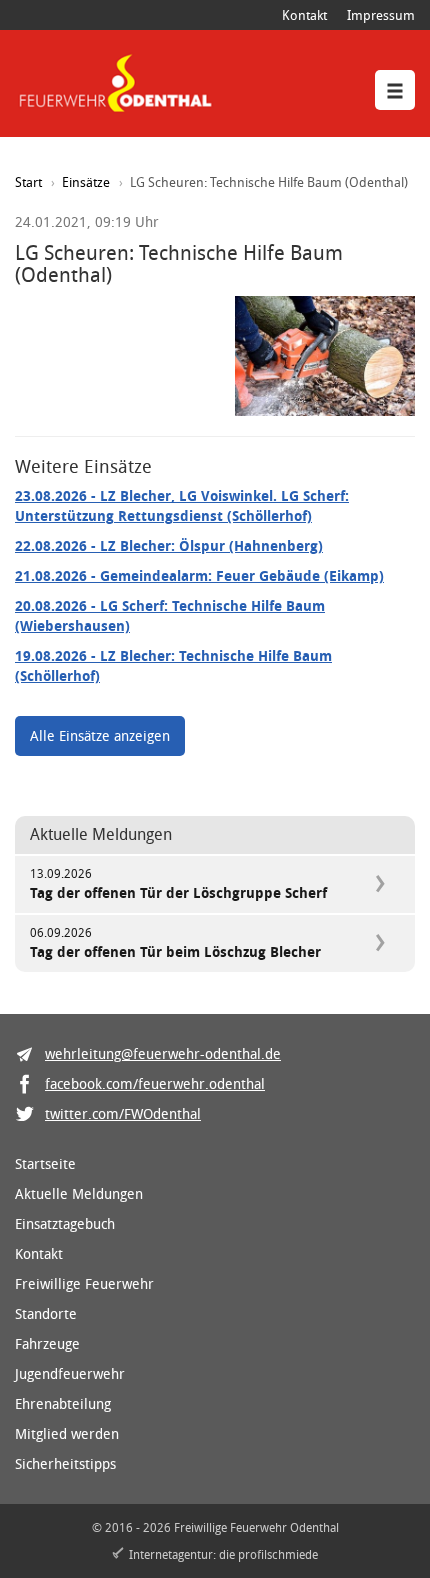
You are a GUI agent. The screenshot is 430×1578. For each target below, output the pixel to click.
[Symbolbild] (325, 356)
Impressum (381, 15)
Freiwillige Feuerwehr (84, 1283)
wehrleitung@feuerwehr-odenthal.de (163, 1053)
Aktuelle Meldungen (79, 1193)
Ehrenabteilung (63, 1403)
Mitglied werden (67, 1433)
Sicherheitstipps (65, 1463)
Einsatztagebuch (65, 1223)
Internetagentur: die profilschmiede (223, 1554)
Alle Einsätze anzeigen (100, 735)
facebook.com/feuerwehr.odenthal (155, 1083)
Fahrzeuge (47, 1343)
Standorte (46, 1313)
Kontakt (304, 15)
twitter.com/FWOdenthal (123, 1113)
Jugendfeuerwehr (70, 1373)
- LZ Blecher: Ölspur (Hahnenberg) (169, 545)
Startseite (45, 1163)
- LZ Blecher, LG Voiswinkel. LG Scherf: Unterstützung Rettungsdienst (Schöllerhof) (182, 505)
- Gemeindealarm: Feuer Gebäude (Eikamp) (199, 575)
